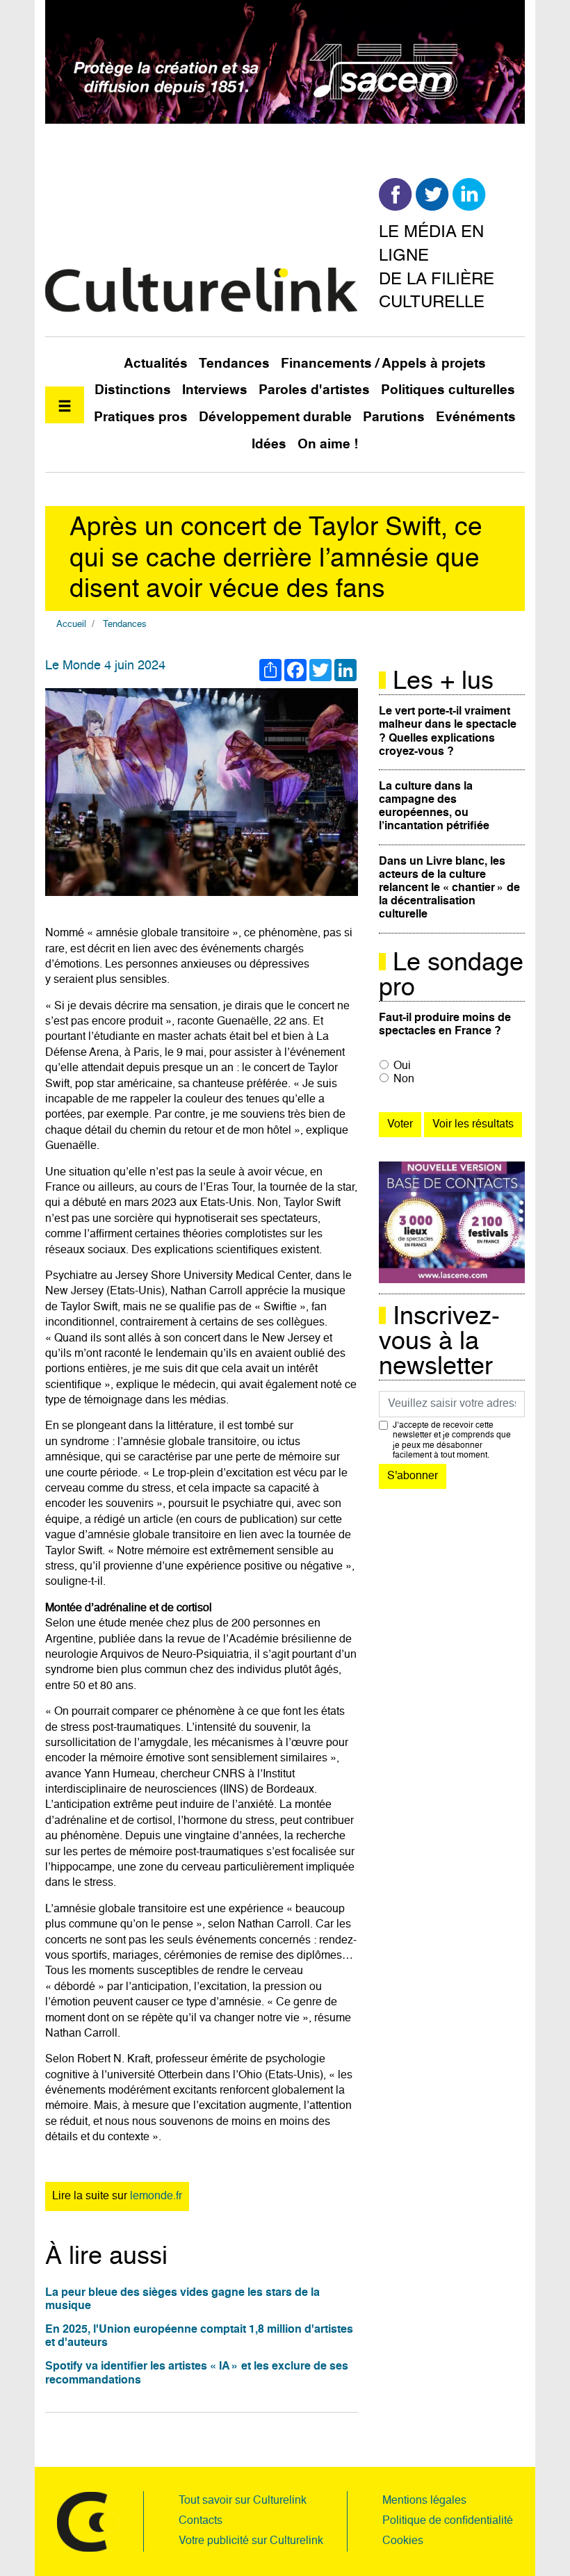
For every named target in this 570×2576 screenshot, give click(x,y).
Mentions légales (424, 2501)
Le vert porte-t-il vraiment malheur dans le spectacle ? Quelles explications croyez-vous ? (448, 732)
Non (404, 1079)
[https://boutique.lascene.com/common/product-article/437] (452, 1223)
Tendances (234, 364)
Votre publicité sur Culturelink (251, 2541)
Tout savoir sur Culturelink (243, 2501)
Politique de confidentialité (448, 2521)
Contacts (201, 2521)
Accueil (71, 625)
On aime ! (328, 445)
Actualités (156, 364)
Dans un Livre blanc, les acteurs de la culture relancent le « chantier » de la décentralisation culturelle (449, 889)
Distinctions (133, 390)
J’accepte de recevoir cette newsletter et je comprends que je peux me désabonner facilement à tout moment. (452, 1441)
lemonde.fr (156, 2196)
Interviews (215, 390)
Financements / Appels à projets (383, 364)
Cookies (403, 2541)
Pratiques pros (141, 417)
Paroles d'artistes (314, 390)
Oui (402, 1066)
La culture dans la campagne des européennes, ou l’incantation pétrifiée (434, 807)
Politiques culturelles (448, 390)
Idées (269, 445)
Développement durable (275, 417)
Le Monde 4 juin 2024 (105, 666)
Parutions (394, 417)
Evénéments (476, 417)
